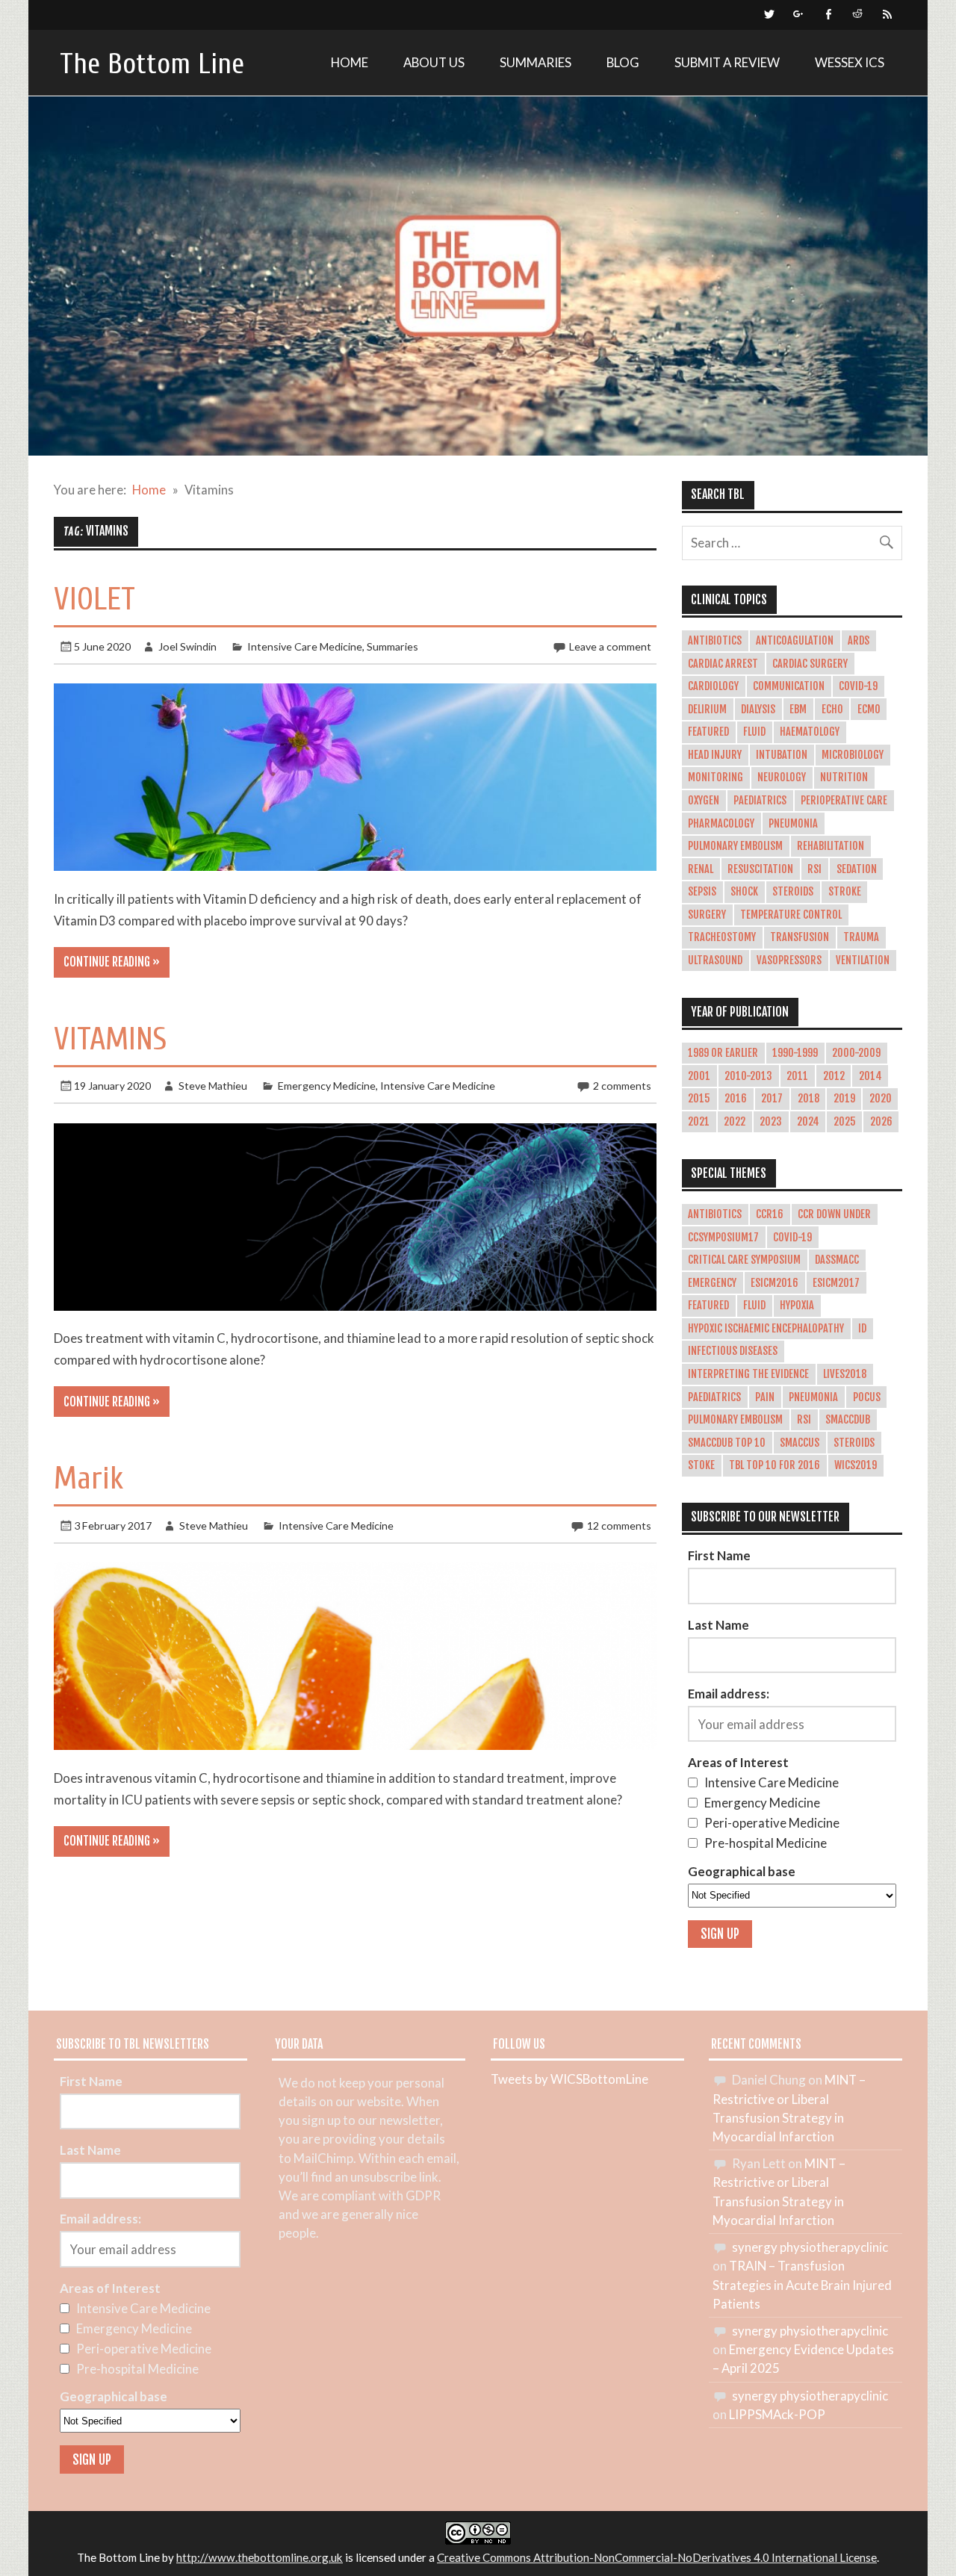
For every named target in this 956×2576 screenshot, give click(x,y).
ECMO (869, 710)
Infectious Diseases (733, 1351)
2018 (808, 1099)
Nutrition (844, 778)
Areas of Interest (738, 1762)
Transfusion (800, 937)
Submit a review (727, 62)
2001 (699, 1076)
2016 (736, 1099)
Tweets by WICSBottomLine (569, 2079)
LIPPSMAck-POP (777, 2414)
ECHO (832, 710)
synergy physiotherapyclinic (810, 2247)
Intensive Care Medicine (305, 646)
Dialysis (758, 710)
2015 (699, 1099)
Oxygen (704, 801)
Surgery (707, 915)
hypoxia (797, 1306)
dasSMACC (837, 1260)
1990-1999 (795, 1053)
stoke (701, 1465)
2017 (772, 1099)
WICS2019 (856, 1465)
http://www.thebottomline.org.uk (260, 2557)
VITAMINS (110, 1039)
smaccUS (800, 1443)
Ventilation (863, 960)
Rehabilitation (831, 846)
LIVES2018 (845, 1374)
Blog (623, 62)
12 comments (619, 1526)
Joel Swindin (187, 646)
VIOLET (94, 599)
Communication (789, 686)
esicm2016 (775, 1283)
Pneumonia (793, 824)
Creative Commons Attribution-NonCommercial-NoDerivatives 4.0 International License (657, 2557)
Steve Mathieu (213, 1086)
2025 (845, 1122)
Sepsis (702, 892)
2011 (797, 1076)
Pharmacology (721, 824)
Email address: (729, 1694)
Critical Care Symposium (744, 1260)
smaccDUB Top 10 (727, 1443)
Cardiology (713, 686)
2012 (834, 1076)
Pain (765, 1397)
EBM (798, 710)
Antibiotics (715, 641)
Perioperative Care (844, 801)
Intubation (782, 755)
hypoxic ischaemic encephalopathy (766, 1329)
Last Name (718, 1625)
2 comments (622, 1086)
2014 (870, 1076)
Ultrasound (715, 960)
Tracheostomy (722, 937)
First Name (719, 1555)
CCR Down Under (834, 1214)
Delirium (707, 710)
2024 (808, 1122)
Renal (701, 869)
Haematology (810, 732)
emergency (712, 1283)
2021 (699, 1122)
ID (862, 1329)
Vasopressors (789, 960)
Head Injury (715, 755)
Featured (708, 732)
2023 (771, 1122)
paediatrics (714, 1397)
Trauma (861, 937)
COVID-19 (858, 686)
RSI (814, 869)
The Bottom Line (152, 64)
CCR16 (770, 1214)
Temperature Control (791, 915)
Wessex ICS (850, 62)
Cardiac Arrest (723, 664)
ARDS (859, 641)
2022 (735, 1122)
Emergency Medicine (327, 1086)
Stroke (845, 892)
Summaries (536, 62)
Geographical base (742, 1871)
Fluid (754, 732)
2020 (881, 1099)
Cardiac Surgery (810, 664)
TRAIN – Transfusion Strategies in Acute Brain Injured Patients (802, 2284)
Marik (89, 1478)
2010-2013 (748, 1076)
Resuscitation (760, 869)
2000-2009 (856, 1053)
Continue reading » (112, 962)
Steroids (793, 892)
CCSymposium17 (723, 1238)
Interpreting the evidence (748, 1374)
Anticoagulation (795, 641)
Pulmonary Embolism (735, 846)
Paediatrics (760, 801)
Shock (744, 892)
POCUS (867, 1397)
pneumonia (813, 1397)
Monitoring (716, 778)
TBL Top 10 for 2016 (775, 1465)
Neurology (782, 778)
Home (350, 62)
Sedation (857, 869)
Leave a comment (610, 646)
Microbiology (853, 755)
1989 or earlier (723, 1053)
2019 (844, 1099)
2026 (881, 1122)
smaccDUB (848, 1420)
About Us (434, 62)
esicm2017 (836, 1283)
